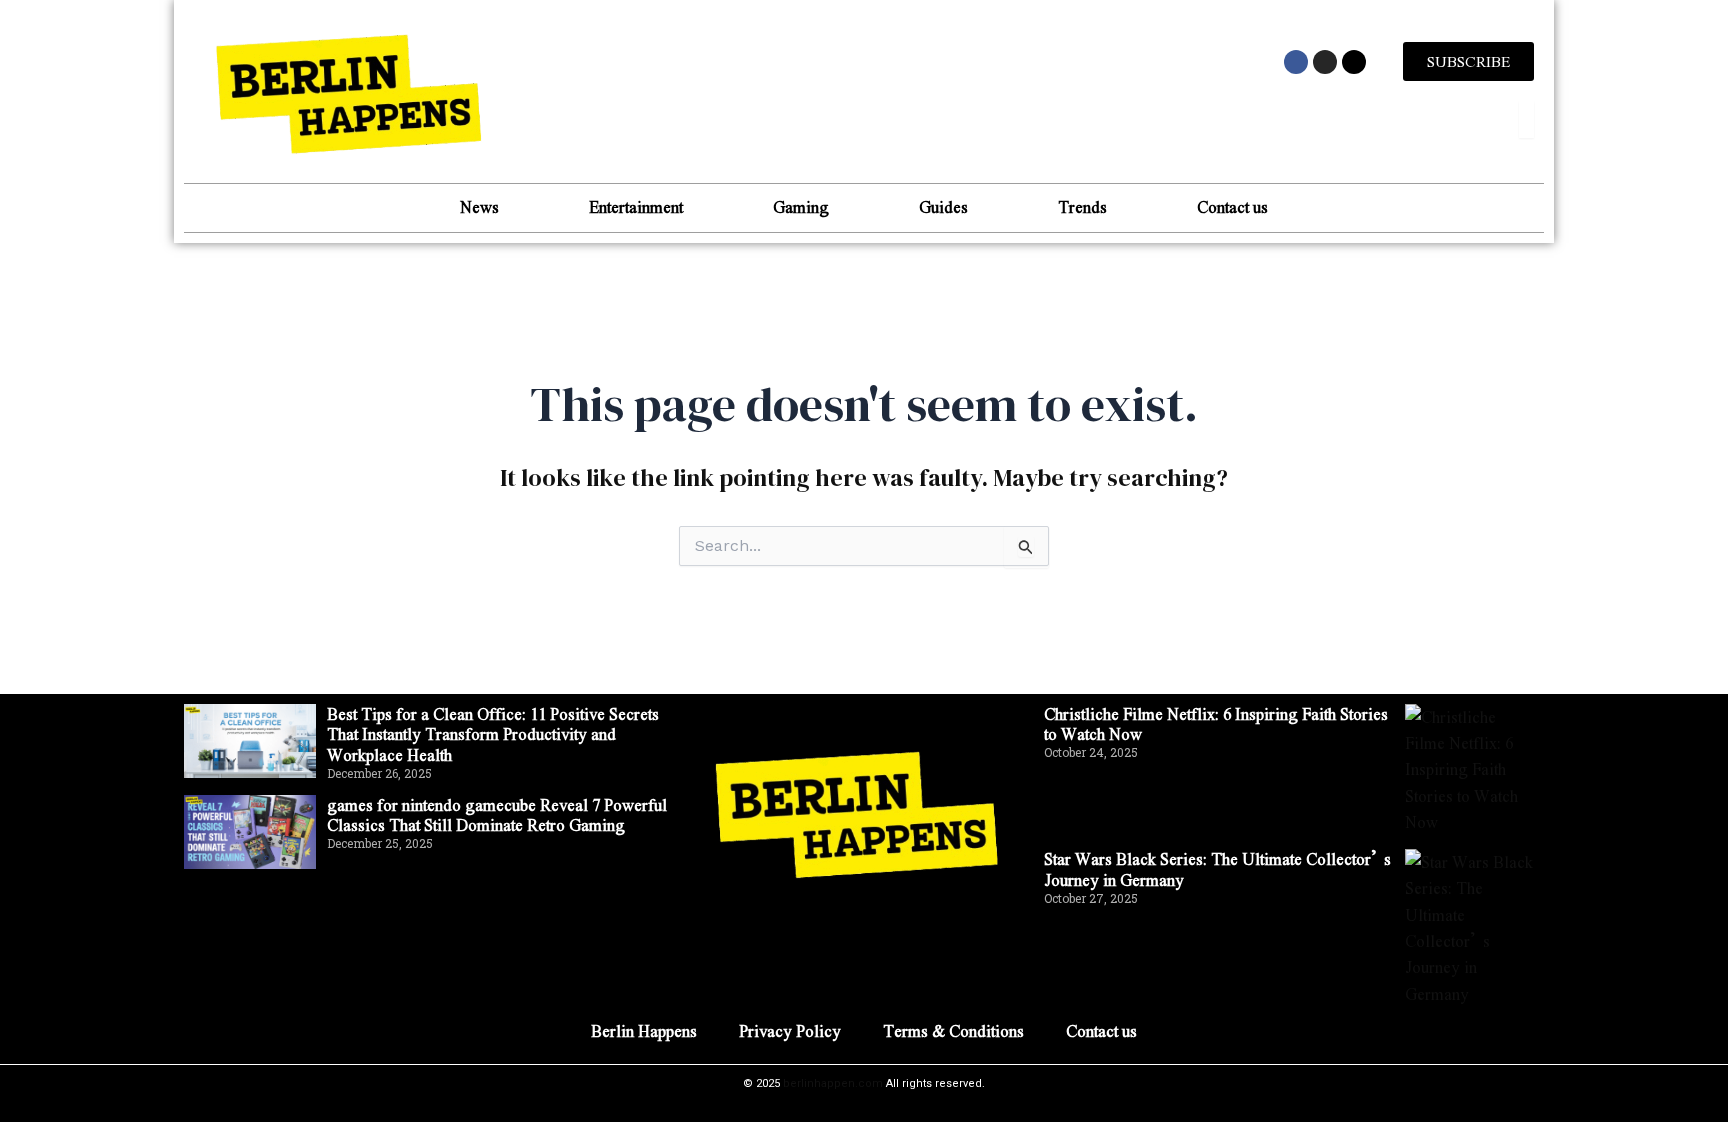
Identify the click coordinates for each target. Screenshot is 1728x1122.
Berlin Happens (644, 1030)
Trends (1082, 206)
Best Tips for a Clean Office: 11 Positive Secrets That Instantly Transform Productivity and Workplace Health (493, 734)
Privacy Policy (790, 1030)
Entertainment (636, 206)
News (479, 206)
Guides (943, 206)
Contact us (1232, 206)
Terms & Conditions (953, 1030)
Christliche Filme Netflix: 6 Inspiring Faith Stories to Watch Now (1216, 724)
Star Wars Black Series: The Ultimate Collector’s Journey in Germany (1217, 869)
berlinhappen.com (833, 1083)
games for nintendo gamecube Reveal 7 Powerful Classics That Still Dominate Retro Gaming (497, 815)
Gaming (801, 206)
